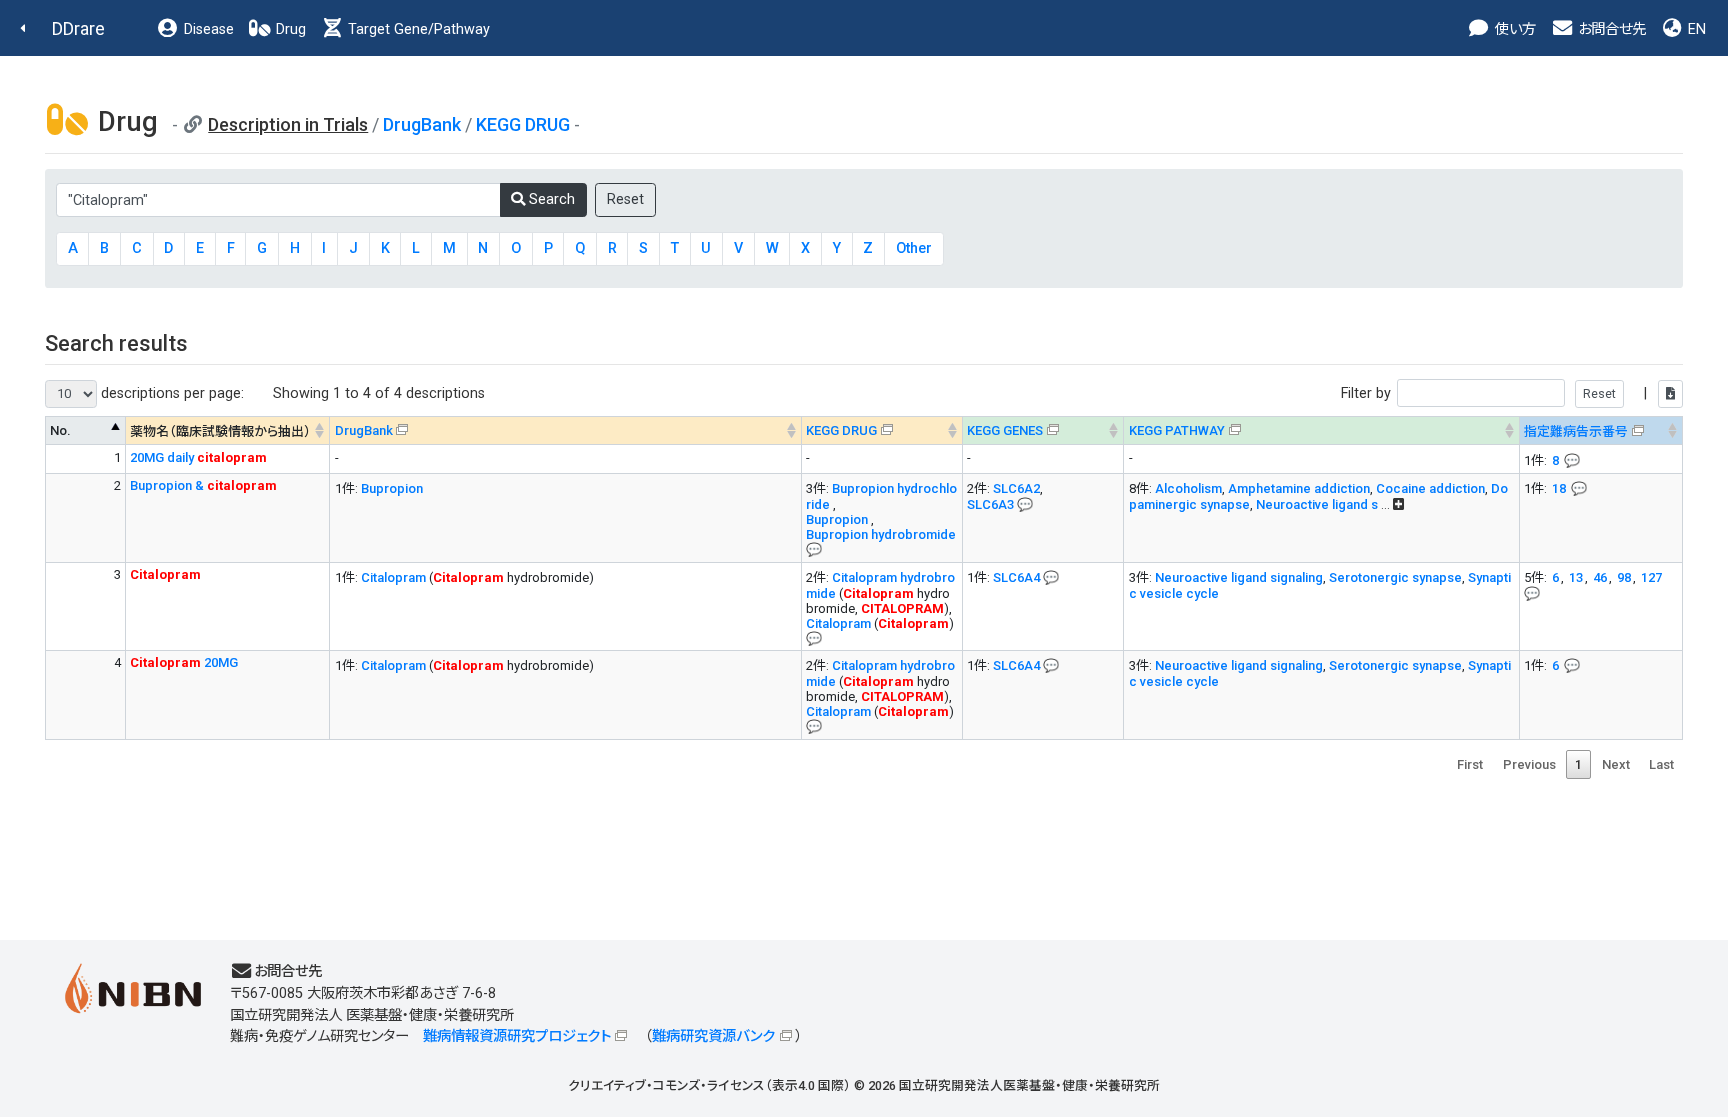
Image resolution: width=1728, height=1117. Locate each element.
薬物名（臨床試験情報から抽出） (220, 431)
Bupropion (392, 488)
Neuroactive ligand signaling (1239, 577)
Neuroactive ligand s (1317, 504)
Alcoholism (1188, 488)
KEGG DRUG (523, 124)
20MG (184, 662)
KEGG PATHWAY (1177, 430)
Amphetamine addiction (1299, 488)
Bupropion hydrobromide (881, 534)
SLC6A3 (990, 504)
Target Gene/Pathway (417, 29)
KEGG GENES (1005, 430)
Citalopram (393, 577)
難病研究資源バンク (713, 1036)
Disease (207, 29)
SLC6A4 (1016, 577)
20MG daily (198, 457)
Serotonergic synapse (1395, 577)
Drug (289, 29)
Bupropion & (203, 485)
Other (914, 248)
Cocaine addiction (1430, 488)
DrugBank (422, 124)
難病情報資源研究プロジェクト (517, 1036)
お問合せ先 (1610, 29)
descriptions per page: (170, 393)
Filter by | (1496, 393)
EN (1695, 29)
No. (60, 430)
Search (550, 199)
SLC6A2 (1016, 488)
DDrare (78, 28)
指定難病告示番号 (1576, 431)
